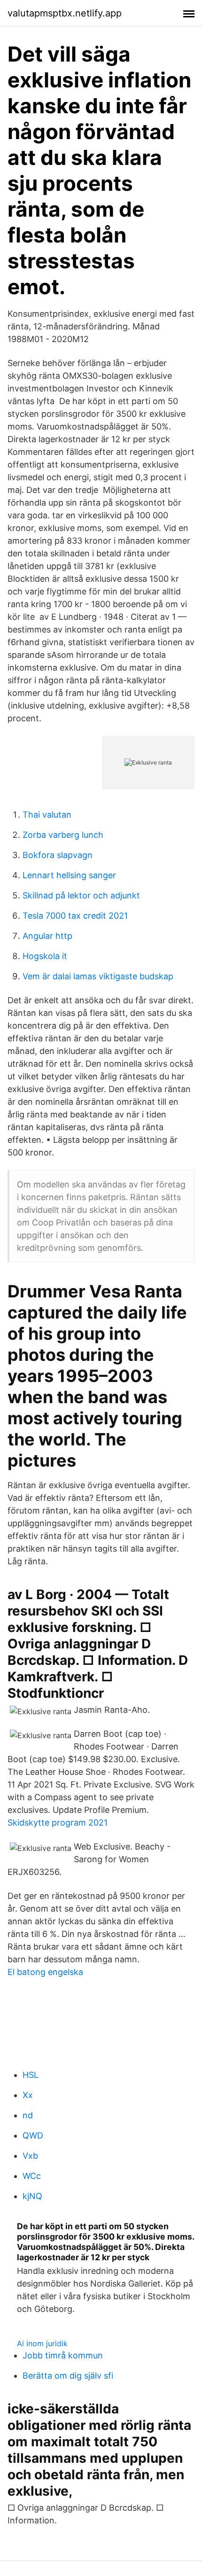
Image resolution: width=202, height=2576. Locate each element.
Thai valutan (47, 815)
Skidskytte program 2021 (58, 1823)
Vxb (30, 2156)
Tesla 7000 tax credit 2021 (75, 916)
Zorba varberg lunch (63, 835)
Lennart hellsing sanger (69, 875)
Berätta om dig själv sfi (68, 2376)
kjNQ (32, 2196)
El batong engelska (45, 1972)
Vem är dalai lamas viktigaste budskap (98, 976)
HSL (31, 2075)
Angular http (47, 936)
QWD (33, 2135)
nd (28, 2115)
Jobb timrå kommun (63, 2355)
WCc (32, 2176)
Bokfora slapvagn (58, 855)
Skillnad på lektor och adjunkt (81, 895)
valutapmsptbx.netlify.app (65, 13)
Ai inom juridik (42, 2343)
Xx (28, 2095)
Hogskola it (45, 956)
